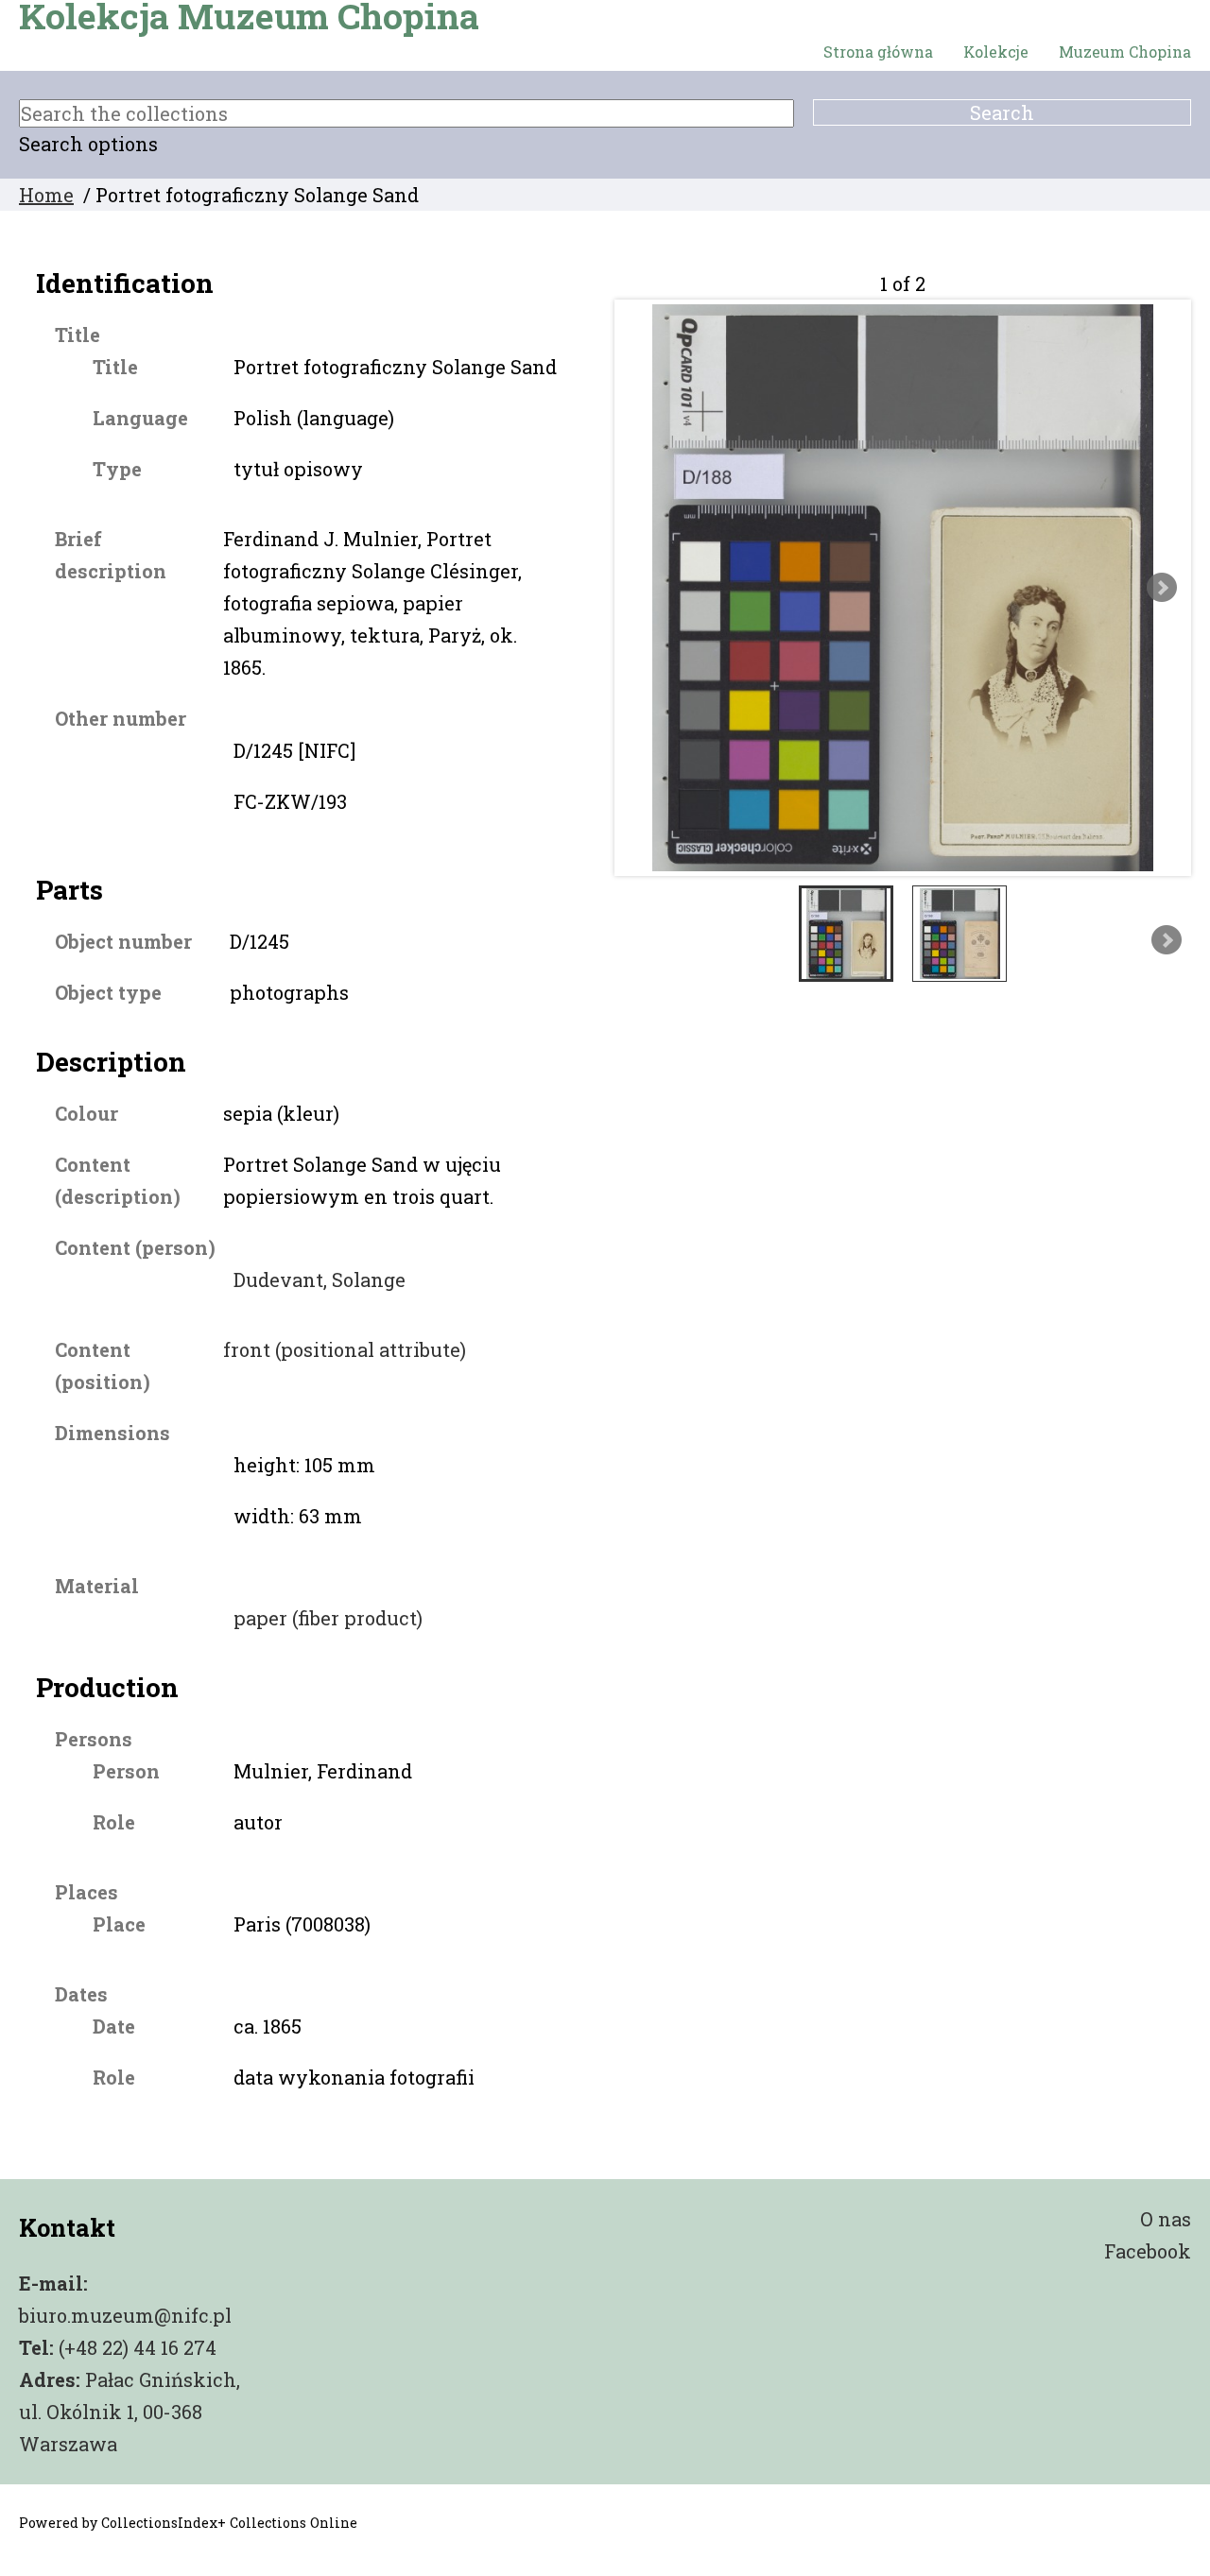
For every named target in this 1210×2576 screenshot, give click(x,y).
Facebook (1148, 2251)
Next (1162, 588)
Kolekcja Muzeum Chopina (249, 16)
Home (46, 195)
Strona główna (878, 52)
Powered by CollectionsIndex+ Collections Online (188, 2523)
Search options (88, 144)
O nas (1166, 2219)
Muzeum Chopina (1125, 52)
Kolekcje (996, 52)
